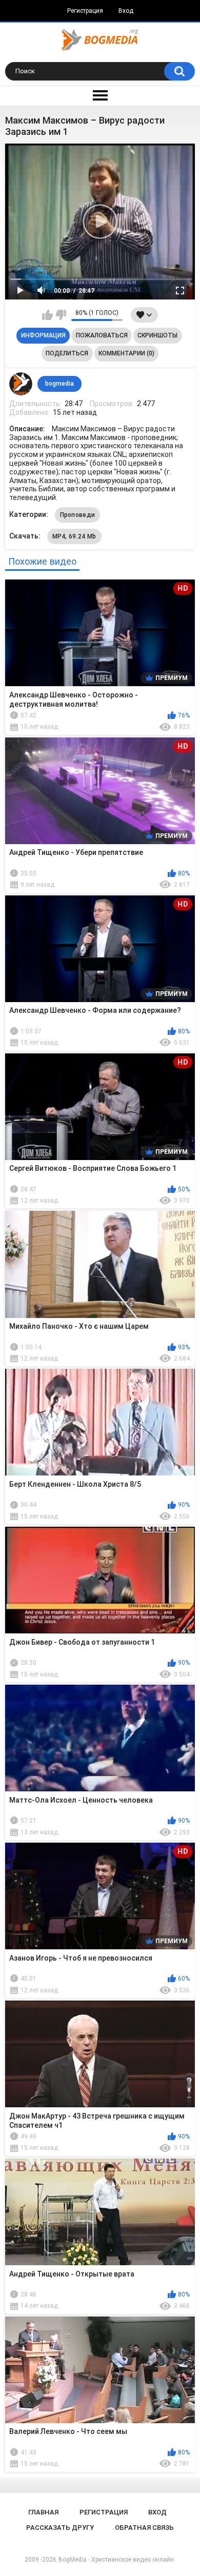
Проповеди (78, 515)
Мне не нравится (61, 315)
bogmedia (59, 384)
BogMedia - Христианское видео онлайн (116, 2560)
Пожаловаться (102, 335)
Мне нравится (47, 315)
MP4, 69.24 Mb (74, 536)
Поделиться (67, 353)
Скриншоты (157, 335)
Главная (43, 2512)
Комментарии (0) (126, 353)
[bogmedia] (21, 384)
